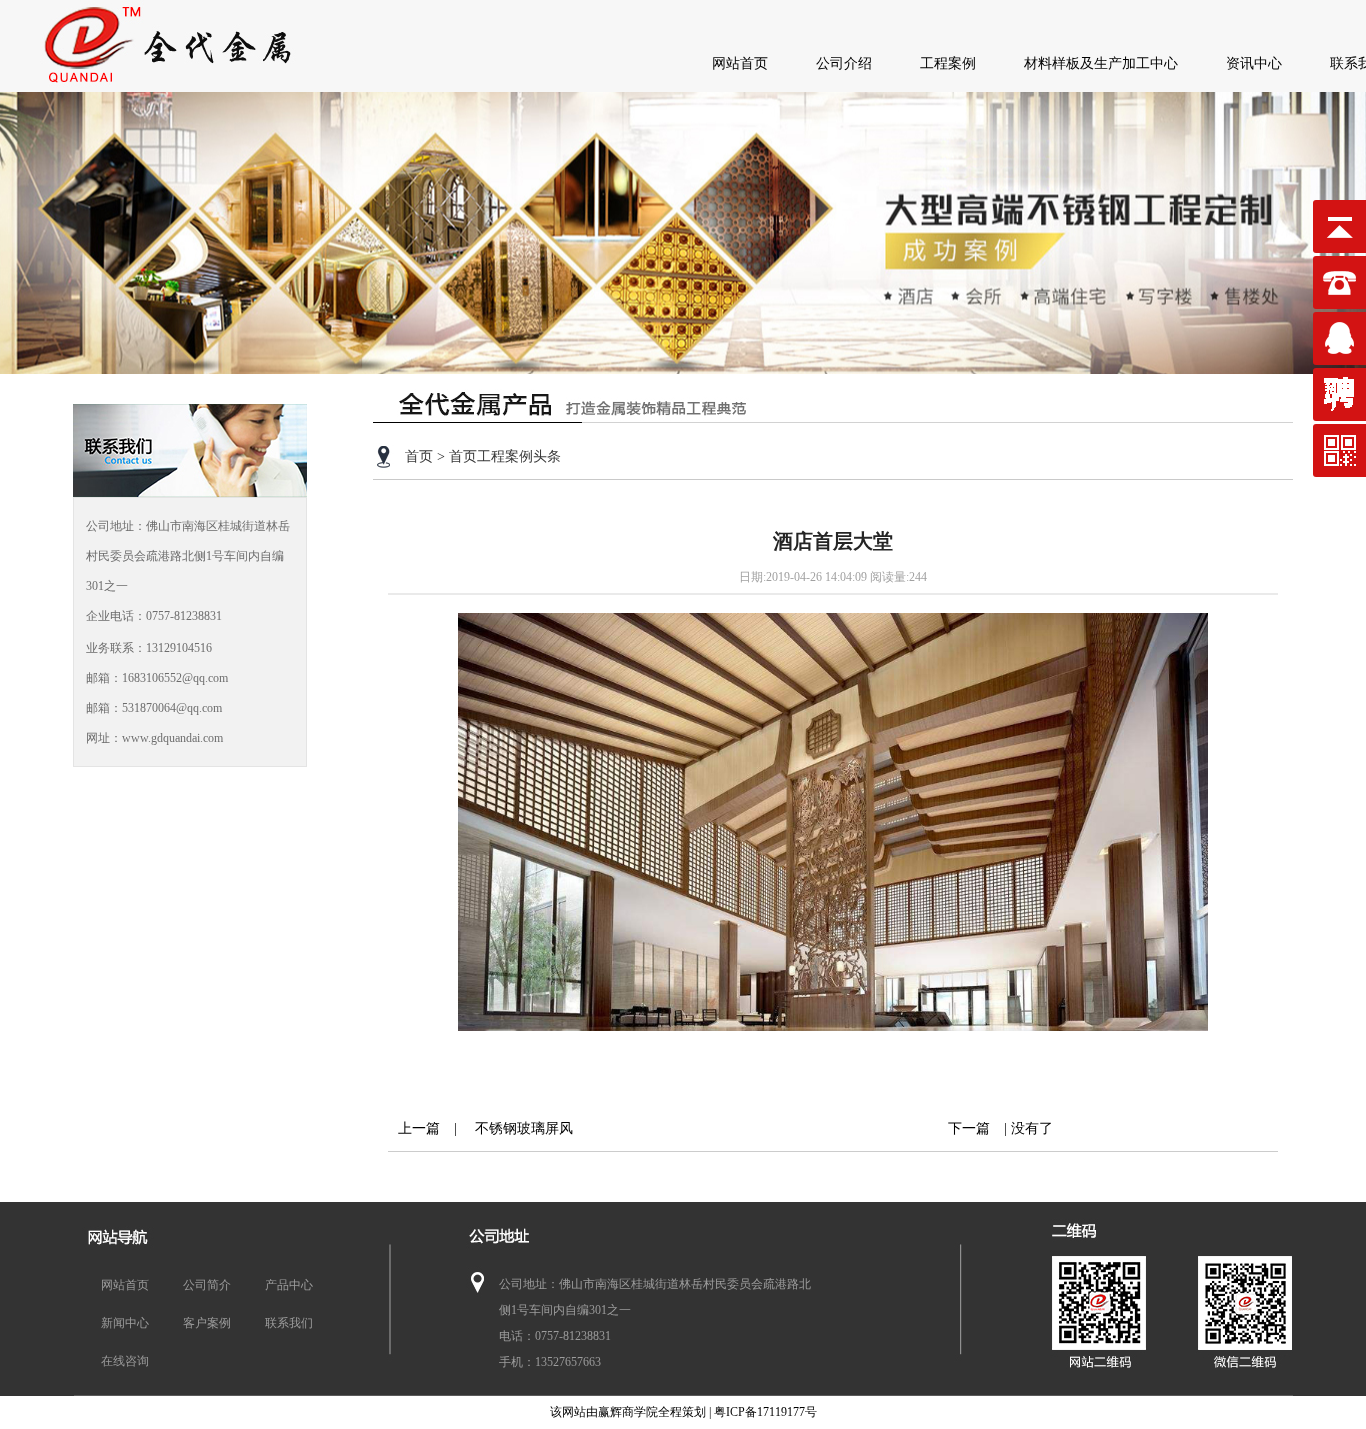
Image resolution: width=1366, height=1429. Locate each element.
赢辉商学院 (628, 1412)
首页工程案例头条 (505, 456)
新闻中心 (125, 1323)
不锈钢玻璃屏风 (517, 1128)
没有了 (1032, 1128)
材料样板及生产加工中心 (1101, 63)
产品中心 (289, 1285)
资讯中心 (1254, 63)
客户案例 (207, 1323)
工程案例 (948, 63)
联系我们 (289, 1323)
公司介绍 (844, 63)
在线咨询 (125, 1361)
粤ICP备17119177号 (765, 1412)
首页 (419, 456)
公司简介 (207, 1285)
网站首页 (740, 63)
